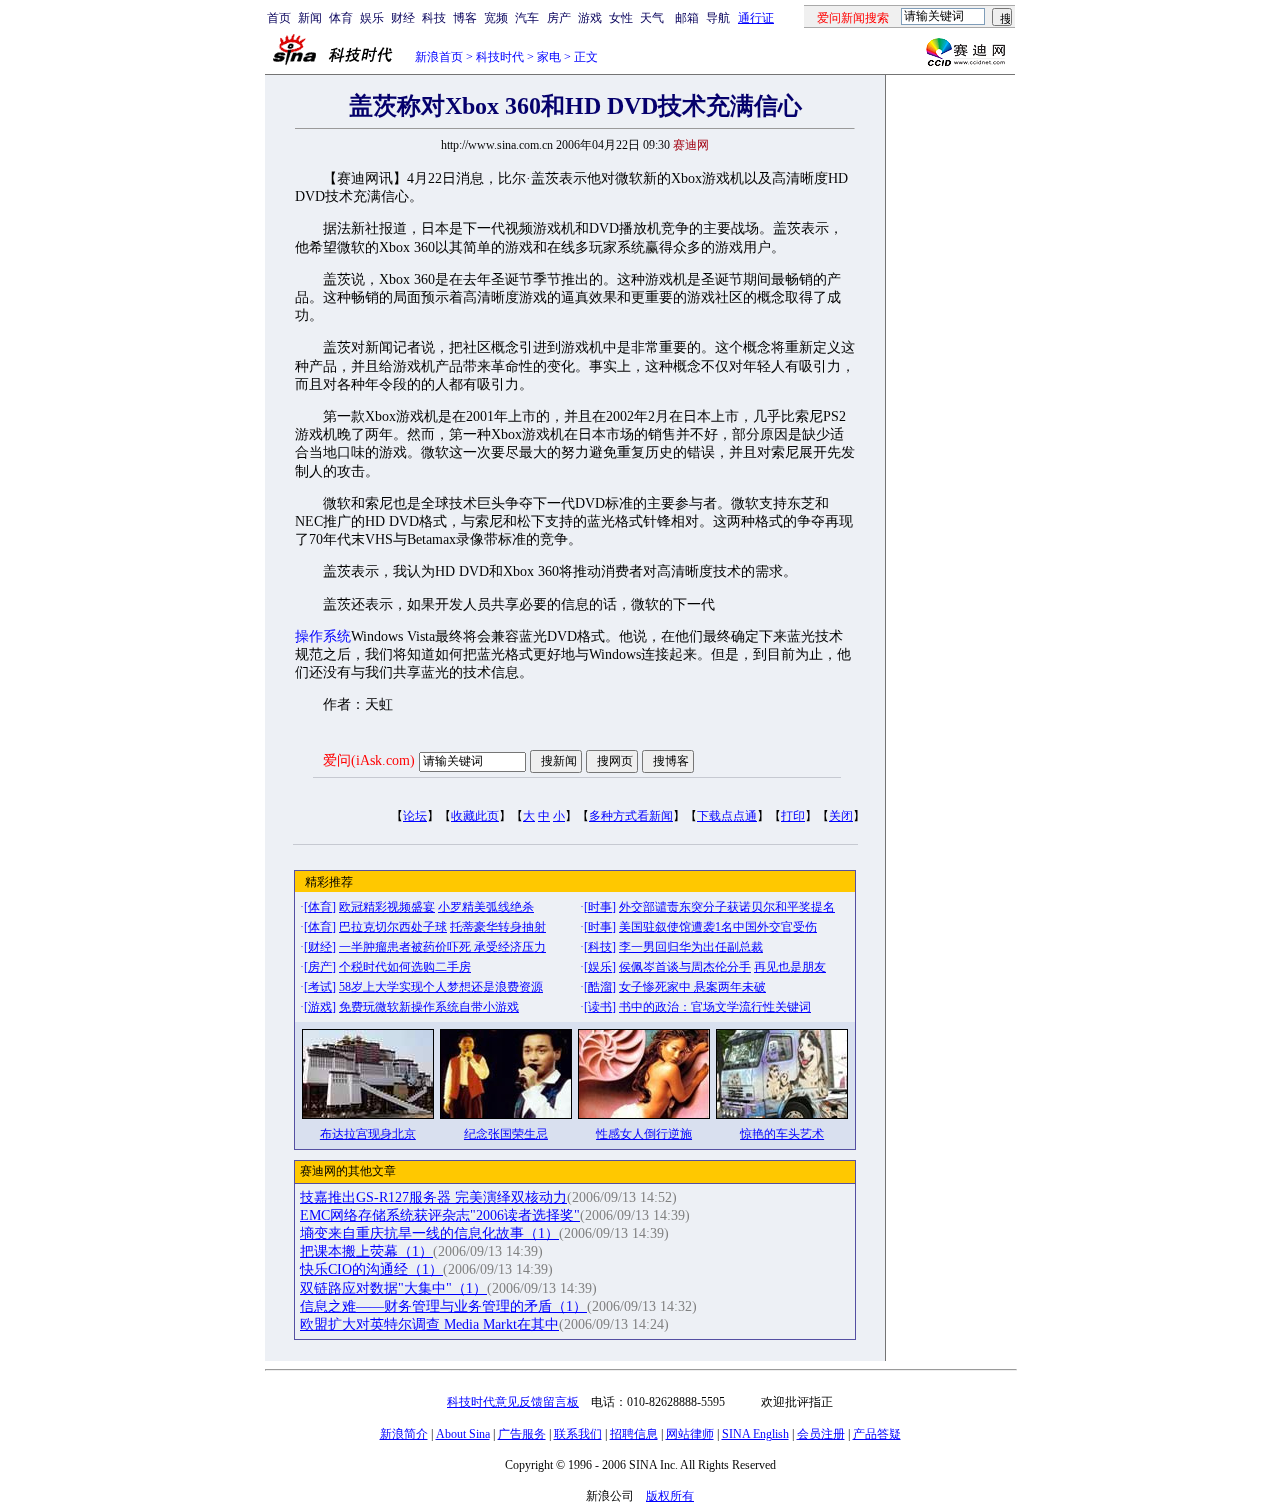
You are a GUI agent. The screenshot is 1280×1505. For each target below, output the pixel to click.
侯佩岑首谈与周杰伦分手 (685, 967)
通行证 (756, 18)
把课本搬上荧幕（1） (366, 1251)
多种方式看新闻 (631, 816)
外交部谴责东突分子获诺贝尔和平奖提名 (727, 907)
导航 (718, 18)
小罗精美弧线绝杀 (486, 907)
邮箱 (687, 18)
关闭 (841, 816)
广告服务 (522, 1434)
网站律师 (690, 1434)
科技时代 (500, 57)
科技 (434, 18)
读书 (600, 1007)
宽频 (496, 18)
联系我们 (578, 1434)
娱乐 (372, 18)
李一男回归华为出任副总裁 (691, 947)
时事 (600, 907)
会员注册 (821, 1434)
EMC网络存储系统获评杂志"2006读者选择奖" (440, 1215)
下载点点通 (727, 816)
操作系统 (323, 636)
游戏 (590, 18)
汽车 (527, 18)
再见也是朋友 (790, 967)
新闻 (310, 18)
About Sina (463, 1434)
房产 (559, 18)
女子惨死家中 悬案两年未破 (692, 987)
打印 (793, 816)
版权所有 (670, 1496)
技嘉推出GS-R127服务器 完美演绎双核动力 (433, 1197)
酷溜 (600, 987)
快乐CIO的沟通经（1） (371, 1269)
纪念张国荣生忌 (506, 1134)
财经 (403, 18)
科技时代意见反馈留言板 (513, 1402)
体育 (341, 18)
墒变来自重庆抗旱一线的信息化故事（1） (429, 1233)
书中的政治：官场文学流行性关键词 (715, 1007)
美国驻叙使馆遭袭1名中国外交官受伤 (718, 927)
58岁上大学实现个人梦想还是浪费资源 (441, 987)
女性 (621, 18)
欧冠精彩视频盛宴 (387, 907)
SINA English (755, 1434)
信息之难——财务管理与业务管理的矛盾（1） (443, 1306)
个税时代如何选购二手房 (405, 967)
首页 (279, 18)
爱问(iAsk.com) (369, 760)
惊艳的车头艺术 (782, 1134)
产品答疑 (877, 1434)
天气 (652, 18)
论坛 (415, 816)
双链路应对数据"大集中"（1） (393, 1288)
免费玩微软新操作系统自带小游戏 (429, 1007)
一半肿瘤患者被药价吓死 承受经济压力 (442, 947)
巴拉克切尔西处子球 (393, 927)
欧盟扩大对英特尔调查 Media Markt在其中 (429, 1324)
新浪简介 (404, 1434)
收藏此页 (475, 816)
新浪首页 (439, 57)
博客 (465, 18)
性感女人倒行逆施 (644, 1134)
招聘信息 (634, 1434)
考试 (320, 987)
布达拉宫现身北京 (368, 1134)
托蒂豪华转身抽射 (498, 927)
